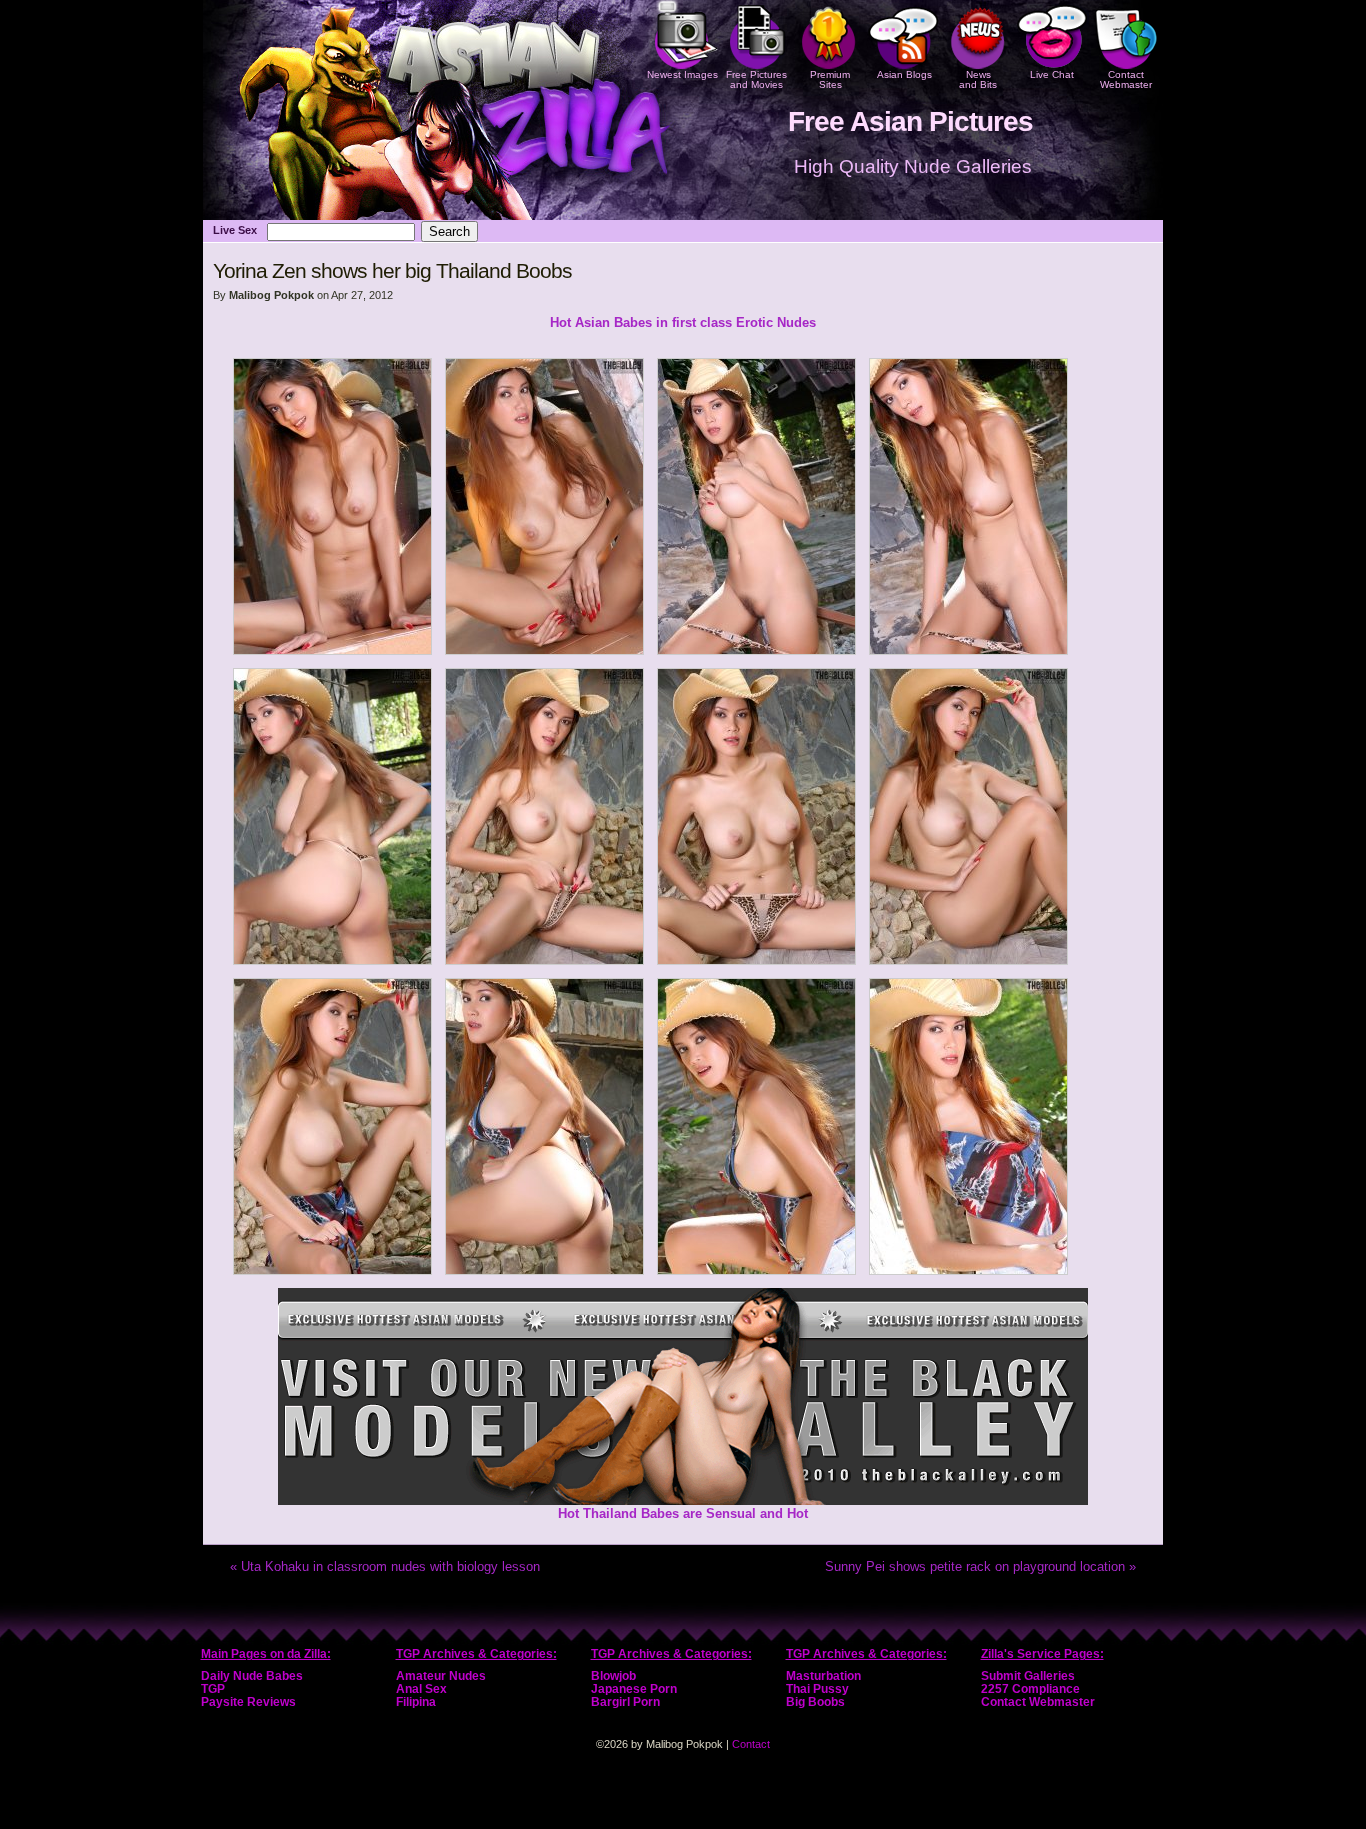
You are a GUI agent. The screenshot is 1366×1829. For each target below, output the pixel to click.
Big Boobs (815, 1702)
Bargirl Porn (625, 1702)
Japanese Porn (634, 1689)
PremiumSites (830, 79)
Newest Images (682, 74)
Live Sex (235, 230)
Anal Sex (421, 1689)
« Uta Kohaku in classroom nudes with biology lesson (385, 1566)
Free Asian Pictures (910, 121)
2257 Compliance (1030, 1689)
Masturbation (823, 1676)
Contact (751, 1744)
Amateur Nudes (441, 1676)
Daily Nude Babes (252, 1676)
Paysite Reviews (248, 1702)
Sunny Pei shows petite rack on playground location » (980, 1566)
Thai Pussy (817, 1689)
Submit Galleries (1028, 1676)
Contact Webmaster (1126, 79)
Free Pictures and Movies (756, 79)
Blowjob (613, 1676)
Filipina (416, 1702)
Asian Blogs (904, 74)
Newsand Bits (978, 79)
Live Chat (1052, 74)
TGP (213, 1689)
